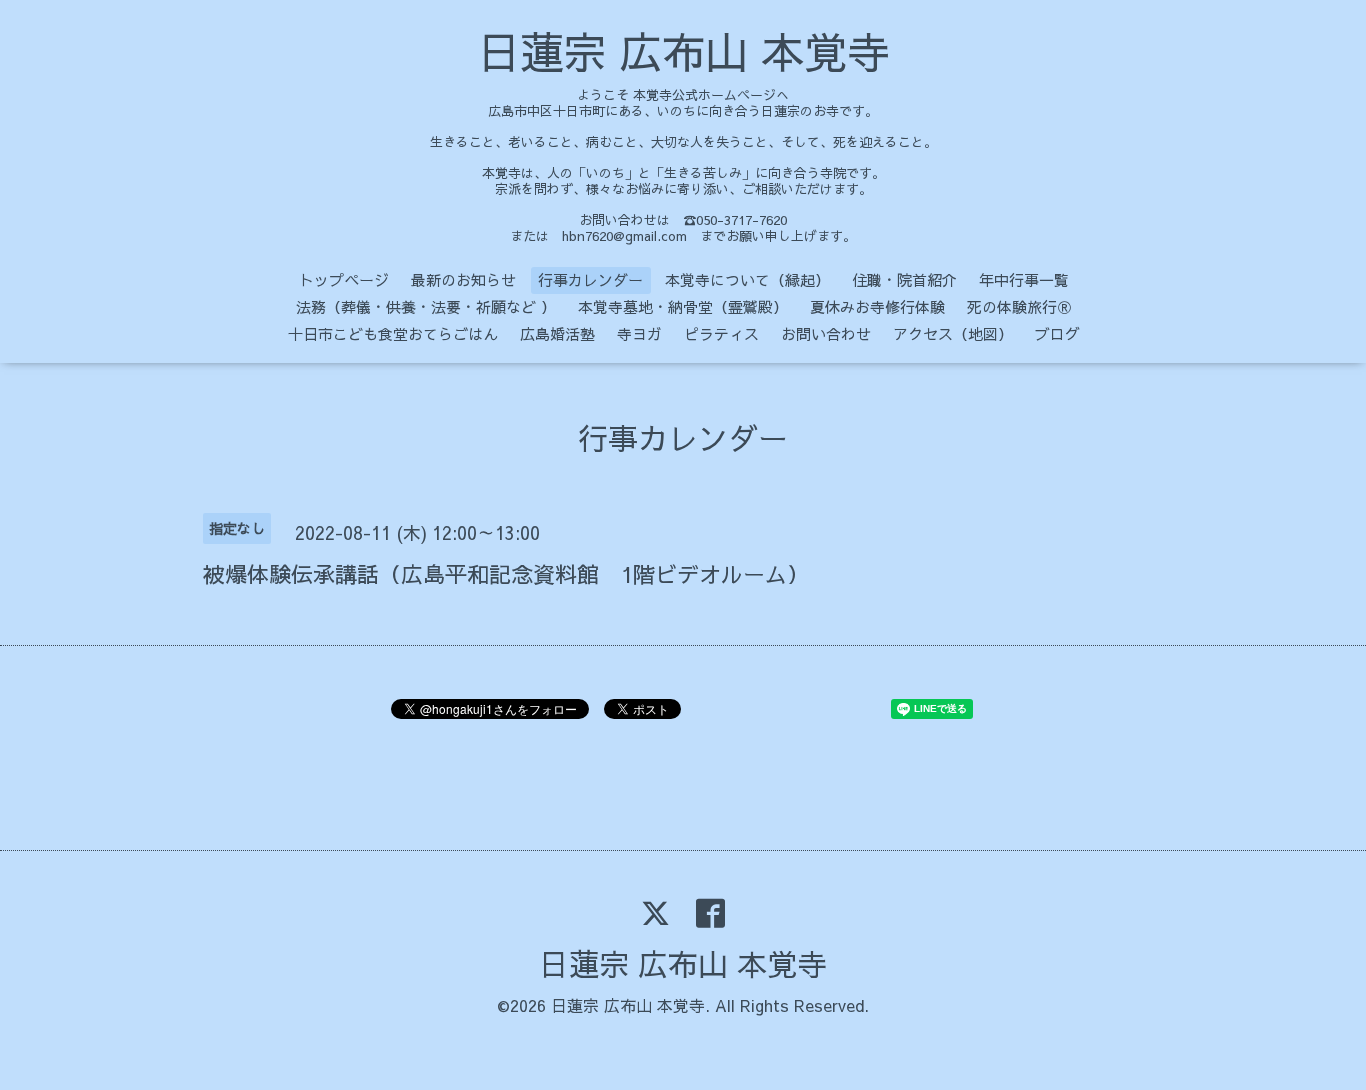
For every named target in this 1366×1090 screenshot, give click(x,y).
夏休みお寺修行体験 (877, 306)
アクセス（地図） (953, 333)
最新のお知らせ (463, 279)
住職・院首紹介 (904, 279)
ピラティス (721, 333)
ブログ (1057, 333)
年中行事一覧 (1024, 279)
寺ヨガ (639, 333)
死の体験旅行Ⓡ (1019, 306)
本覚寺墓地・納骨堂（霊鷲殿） (683, 306)
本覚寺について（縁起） (747, 279)
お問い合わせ (826, 333)
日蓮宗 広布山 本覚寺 (683, 51)
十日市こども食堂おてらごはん (393, 333)
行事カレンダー (590, 279)
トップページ (344, 279)
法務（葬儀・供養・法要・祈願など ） (426, 306)
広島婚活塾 (557, 333)
